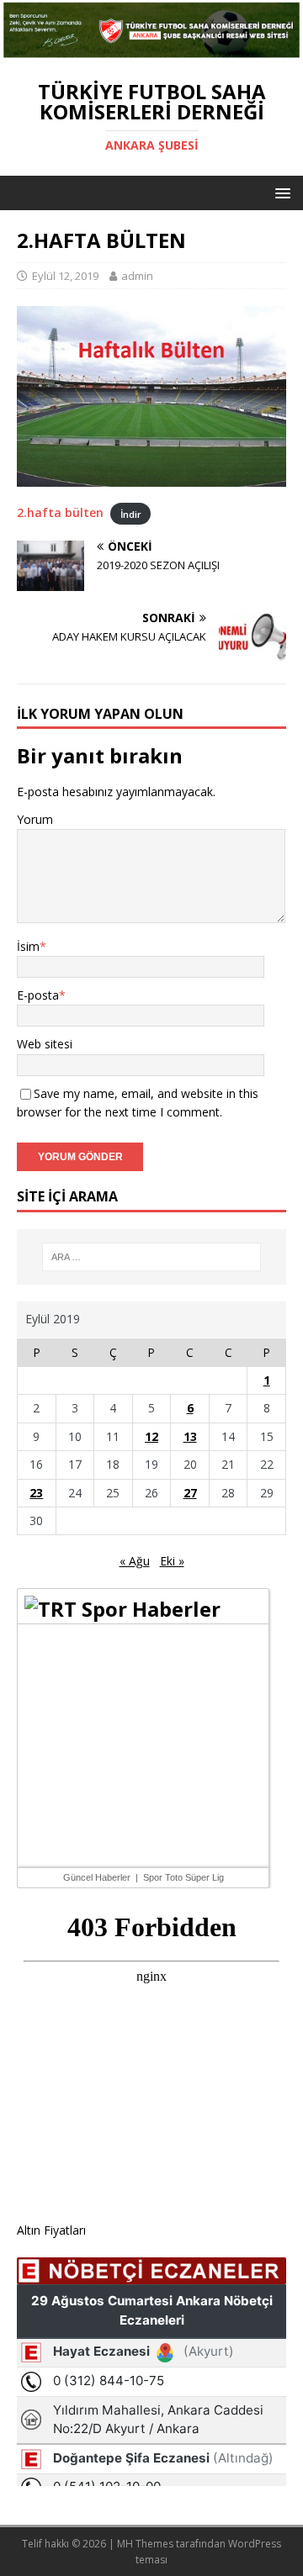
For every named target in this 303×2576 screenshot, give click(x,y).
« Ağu (135, 1561)
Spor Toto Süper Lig (183, 1877)
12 (151, 1436)
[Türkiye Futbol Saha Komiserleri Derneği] (151, 51)
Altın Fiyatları (51, 2230)
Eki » (172, 1561)
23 (36, 1493)
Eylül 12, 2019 (65, 276)
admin (137, 276)
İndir (131, 513)
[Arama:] (151, 1257)
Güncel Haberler (97, 1877)
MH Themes (145, 2544)
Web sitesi (45, 1044)
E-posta (38, 995)
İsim (28, 946)
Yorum (35, 819)
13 (190, 1436)
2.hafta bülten (60, 512)
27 (190, 1493)
